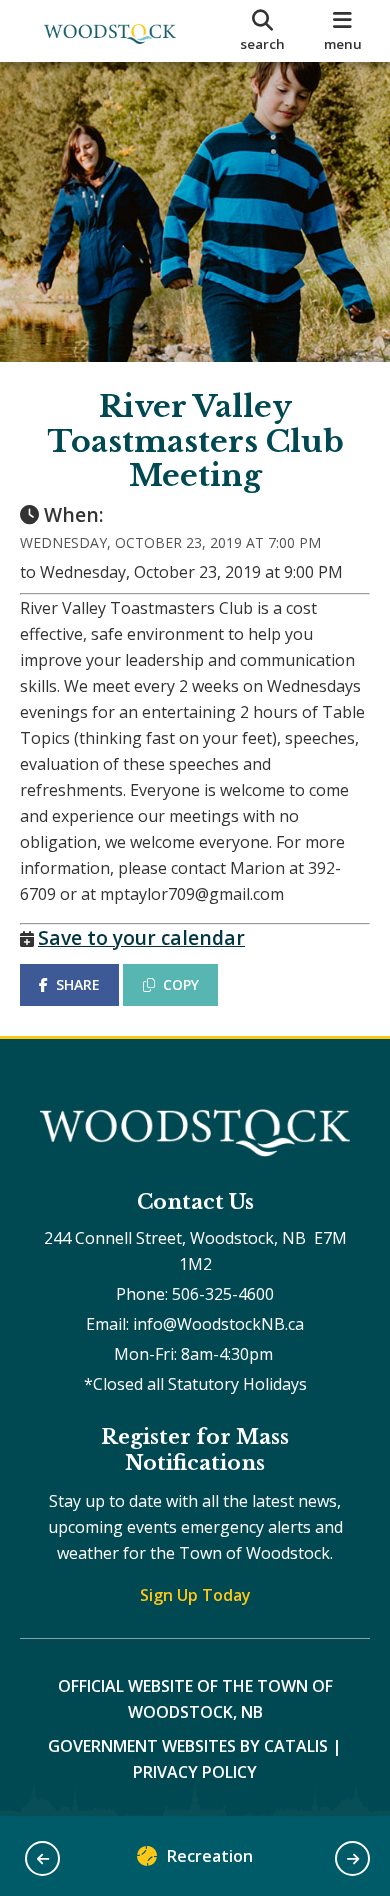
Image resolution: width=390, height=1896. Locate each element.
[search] (262, 31)
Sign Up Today (195, 1595)
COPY (181, 984)
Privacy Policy (195, 1772)
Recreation (210, 1856)
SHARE (78, 984)
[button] (42, 1858)
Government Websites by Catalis (188, 1746)
